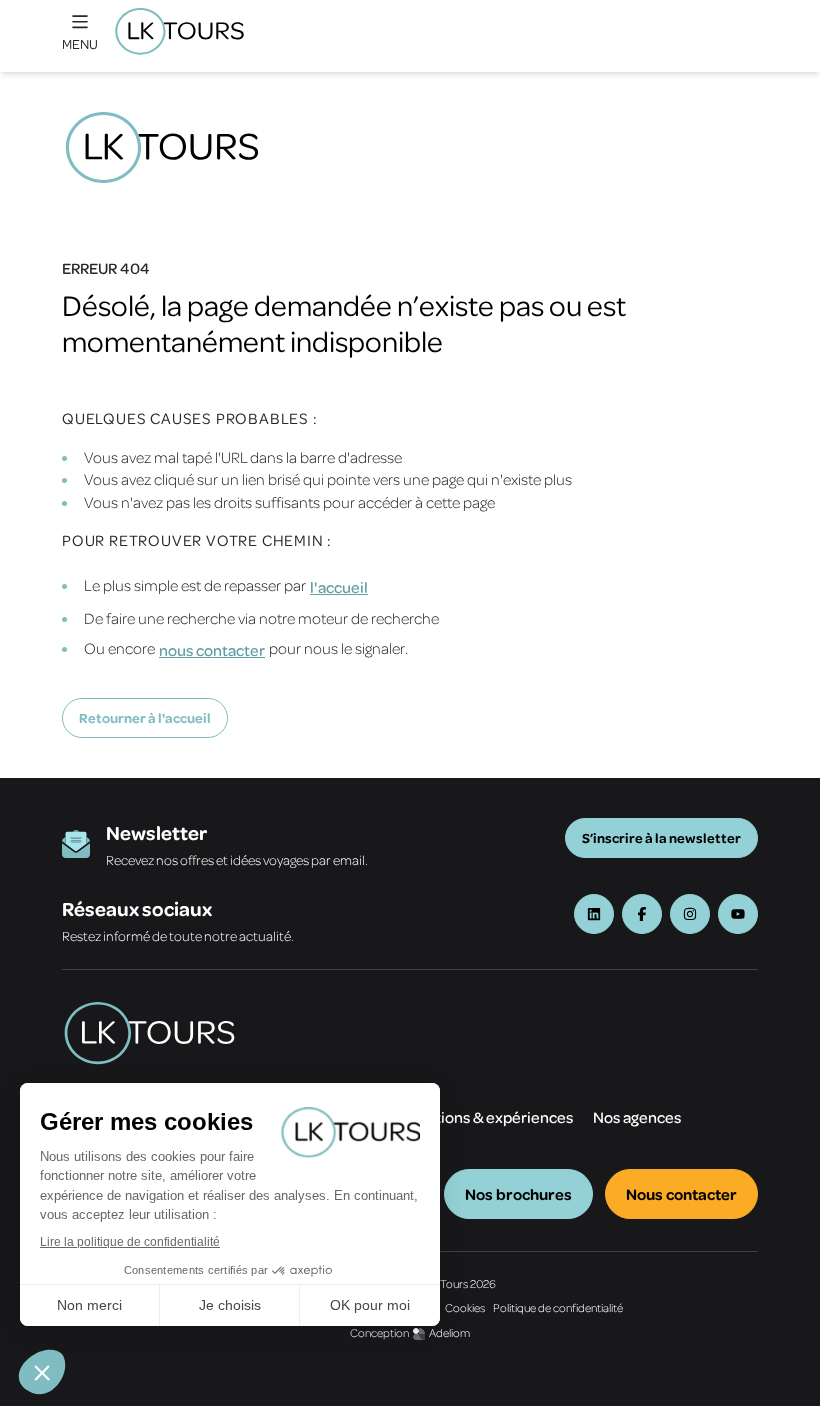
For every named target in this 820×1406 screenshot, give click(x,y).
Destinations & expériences (477, 1117)
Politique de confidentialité (558, 1307)
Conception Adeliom (410, 1332)
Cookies (465, 1307)
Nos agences (637, 1117)
